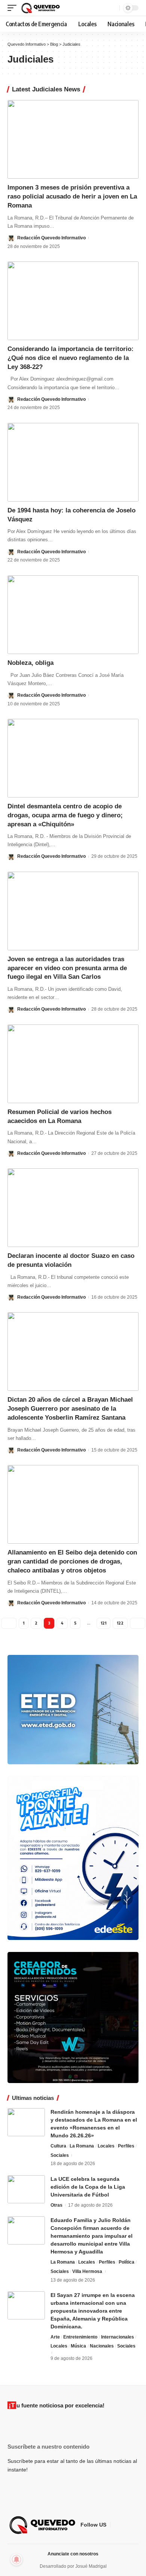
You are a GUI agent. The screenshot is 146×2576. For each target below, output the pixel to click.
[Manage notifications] (16, 2560)
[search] (113, 8)
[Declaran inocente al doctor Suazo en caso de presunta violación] (73, 1208)
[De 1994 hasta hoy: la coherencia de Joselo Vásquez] (73, 462)
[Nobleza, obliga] (73, 615)
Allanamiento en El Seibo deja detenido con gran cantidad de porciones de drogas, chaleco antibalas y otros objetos (72, 1561)
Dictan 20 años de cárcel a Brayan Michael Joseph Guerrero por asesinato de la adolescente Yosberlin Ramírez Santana (70, 1409)
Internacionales (118, 2337)
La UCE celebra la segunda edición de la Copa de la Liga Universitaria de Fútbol (88, 2187)
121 (104, 1623)
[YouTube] (134, 2525)
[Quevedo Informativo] (41, 8)
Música (78, 2346)
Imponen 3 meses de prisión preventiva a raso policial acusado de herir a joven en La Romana (72, 196)
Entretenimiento (80, 2337)
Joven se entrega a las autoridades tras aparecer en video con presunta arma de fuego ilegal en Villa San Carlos (67, 968)
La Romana (82, 2146)
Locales (106, 2146)
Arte (55, 2337)
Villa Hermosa (87, 2271)
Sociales (60, 2155)
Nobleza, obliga (31, 663)
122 (120, 1623)
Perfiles (126, 2146)
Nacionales (102, 2346)
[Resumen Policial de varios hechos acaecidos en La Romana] (73, 1064)
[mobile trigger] (14, 8)
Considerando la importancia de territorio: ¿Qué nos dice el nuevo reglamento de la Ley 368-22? (71, 358)
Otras (57, 2205)
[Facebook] (116, 2525)
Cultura (58, 2146)
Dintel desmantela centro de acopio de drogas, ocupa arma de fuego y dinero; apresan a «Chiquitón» (65, 815)
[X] (125, 2525)
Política (127, 2262)
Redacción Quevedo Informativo (51, 238)
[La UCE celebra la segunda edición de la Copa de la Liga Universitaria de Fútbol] (26, 2189)
